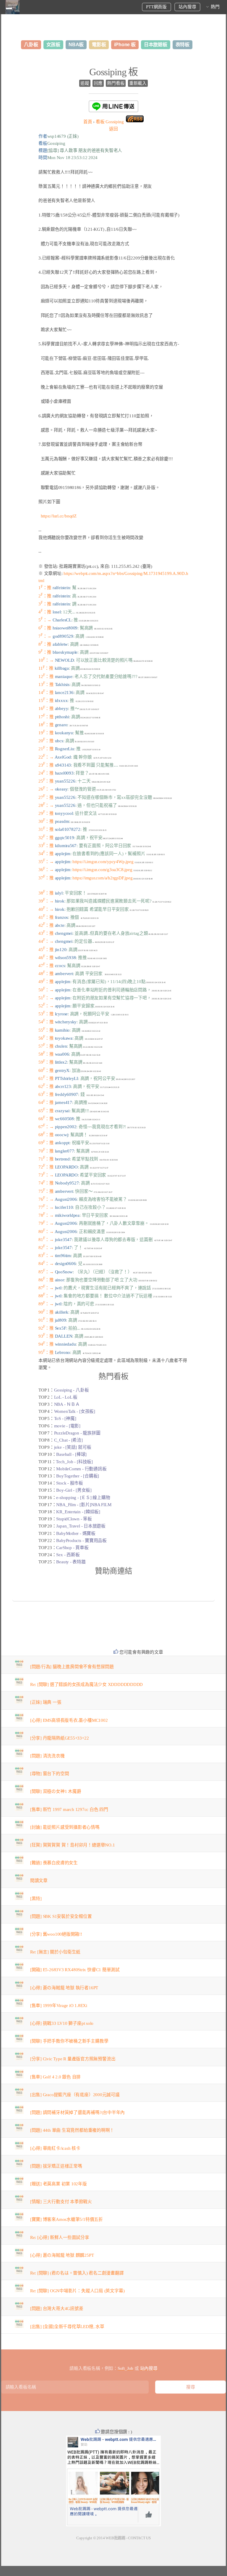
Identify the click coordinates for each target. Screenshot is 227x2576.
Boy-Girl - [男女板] (74, 1490)
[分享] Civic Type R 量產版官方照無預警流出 (73, 2059)
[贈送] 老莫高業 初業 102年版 (59, 2184)
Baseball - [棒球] (71, 1454)
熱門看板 (116, 83)
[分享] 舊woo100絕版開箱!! (56, 1934)
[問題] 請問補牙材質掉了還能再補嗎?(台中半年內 (78, 2112)
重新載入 (138, 83)
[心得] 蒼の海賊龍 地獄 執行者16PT (64, 1988)
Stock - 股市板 (70, 1483)
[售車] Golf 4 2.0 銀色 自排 (55, 2077)
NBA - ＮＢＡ (67, 1404)
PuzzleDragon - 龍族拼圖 (77, 1433)
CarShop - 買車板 (72, 1548)
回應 (98, 83)
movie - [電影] (67, 1426)
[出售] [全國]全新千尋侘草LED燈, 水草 (67, 2327)
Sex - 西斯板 (68, 1555)
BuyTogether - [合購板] (78, 1476)
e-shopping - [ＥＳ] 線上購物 (83, 1498)
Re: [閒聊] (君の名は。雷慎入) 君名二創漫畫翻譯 (77, 2273)
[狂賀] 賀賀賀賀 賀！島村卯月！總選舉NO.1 (73, 1845)
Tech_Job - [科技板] (74, 1462)
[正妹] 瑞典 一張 (46, 1702)
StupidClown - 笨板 (74, 1519)
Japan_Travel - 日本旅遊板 (81, 1526)
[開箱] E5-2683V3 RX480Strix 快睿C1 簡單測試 (75, 1970)
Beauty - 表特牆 (71, 1562)
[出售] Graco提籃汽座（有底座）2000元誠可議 (75, 2095)
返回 (113, 129)
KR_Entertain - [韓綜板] (78, 1512)
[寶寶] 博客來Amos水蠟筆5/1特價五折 (67, 2219)
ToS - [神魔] (65, 1418)
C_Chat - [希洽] (68, 1440)
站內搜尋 (187, 7)
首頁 (88, 122)
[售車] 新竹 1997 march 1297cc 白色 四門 (69, 1809)
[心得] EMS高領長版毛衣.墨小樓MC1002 (69, 1720)
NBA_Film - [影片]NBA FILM (84, 1505)
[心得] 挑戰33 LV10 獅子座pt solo (62, 2023)
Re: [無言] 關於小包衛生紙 (55, 1952)
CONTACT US (139, 2538)
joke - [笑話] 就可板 (73, 1447)
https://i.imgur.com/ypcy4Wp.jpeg (103, 862)
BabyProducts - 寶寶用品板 (81, 1541)
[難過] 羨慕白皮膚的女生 (54, 1863)
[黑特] (36, 1899)
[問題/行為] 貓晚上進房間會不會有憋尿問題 (72, 1667)
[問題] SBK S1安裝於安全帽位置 (61, 1916)
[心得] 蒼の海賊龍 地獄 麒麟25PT (62, 2255)
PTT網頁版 (156, 7)
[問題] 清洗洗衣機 (47, 1756)
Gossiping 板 (113, 72)
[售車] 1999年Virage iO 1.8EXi (59, 2006)
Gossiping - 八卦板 (72, 1390)
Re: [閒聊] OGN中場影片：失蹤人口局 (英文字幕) (77, 2291)
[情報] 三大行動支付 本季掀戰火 (61, 2202)
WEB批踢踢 (115, 2538)
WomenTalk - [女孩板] (75, 1411)
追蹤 (85, 83)
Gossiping (110, 122)
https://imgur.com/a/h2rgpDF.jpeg (102, 878)
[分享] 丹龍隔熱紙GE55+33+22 (60, 1738)
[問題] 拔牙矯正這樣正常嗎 (56, 2166)
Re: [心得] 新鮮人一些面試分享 (60, 2237)
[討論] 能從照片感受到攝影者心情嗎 (65, 1827)
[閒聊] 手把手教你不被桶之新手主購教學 (69, 2041)
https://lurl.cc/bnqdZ (59, 516)
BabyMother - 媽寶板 (76, 1533)
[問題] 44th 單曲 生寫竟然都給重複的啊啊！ (72, 2130)
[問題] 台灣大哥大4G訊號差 (57, 2309)
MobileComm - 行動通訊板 (81, 1469)
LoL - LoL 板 (66, 1397)
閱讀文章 (39, 1881)
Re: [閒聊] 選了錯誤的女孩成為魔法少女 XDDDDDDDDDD (87, 1684)
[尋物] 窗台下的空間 (50, 1774)
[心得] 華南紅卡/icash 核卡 (55, 2148)
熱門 (215, 7)
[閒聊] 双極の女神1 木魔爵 (56, 1791)
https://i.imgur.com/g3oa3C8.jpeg (102, 870)
